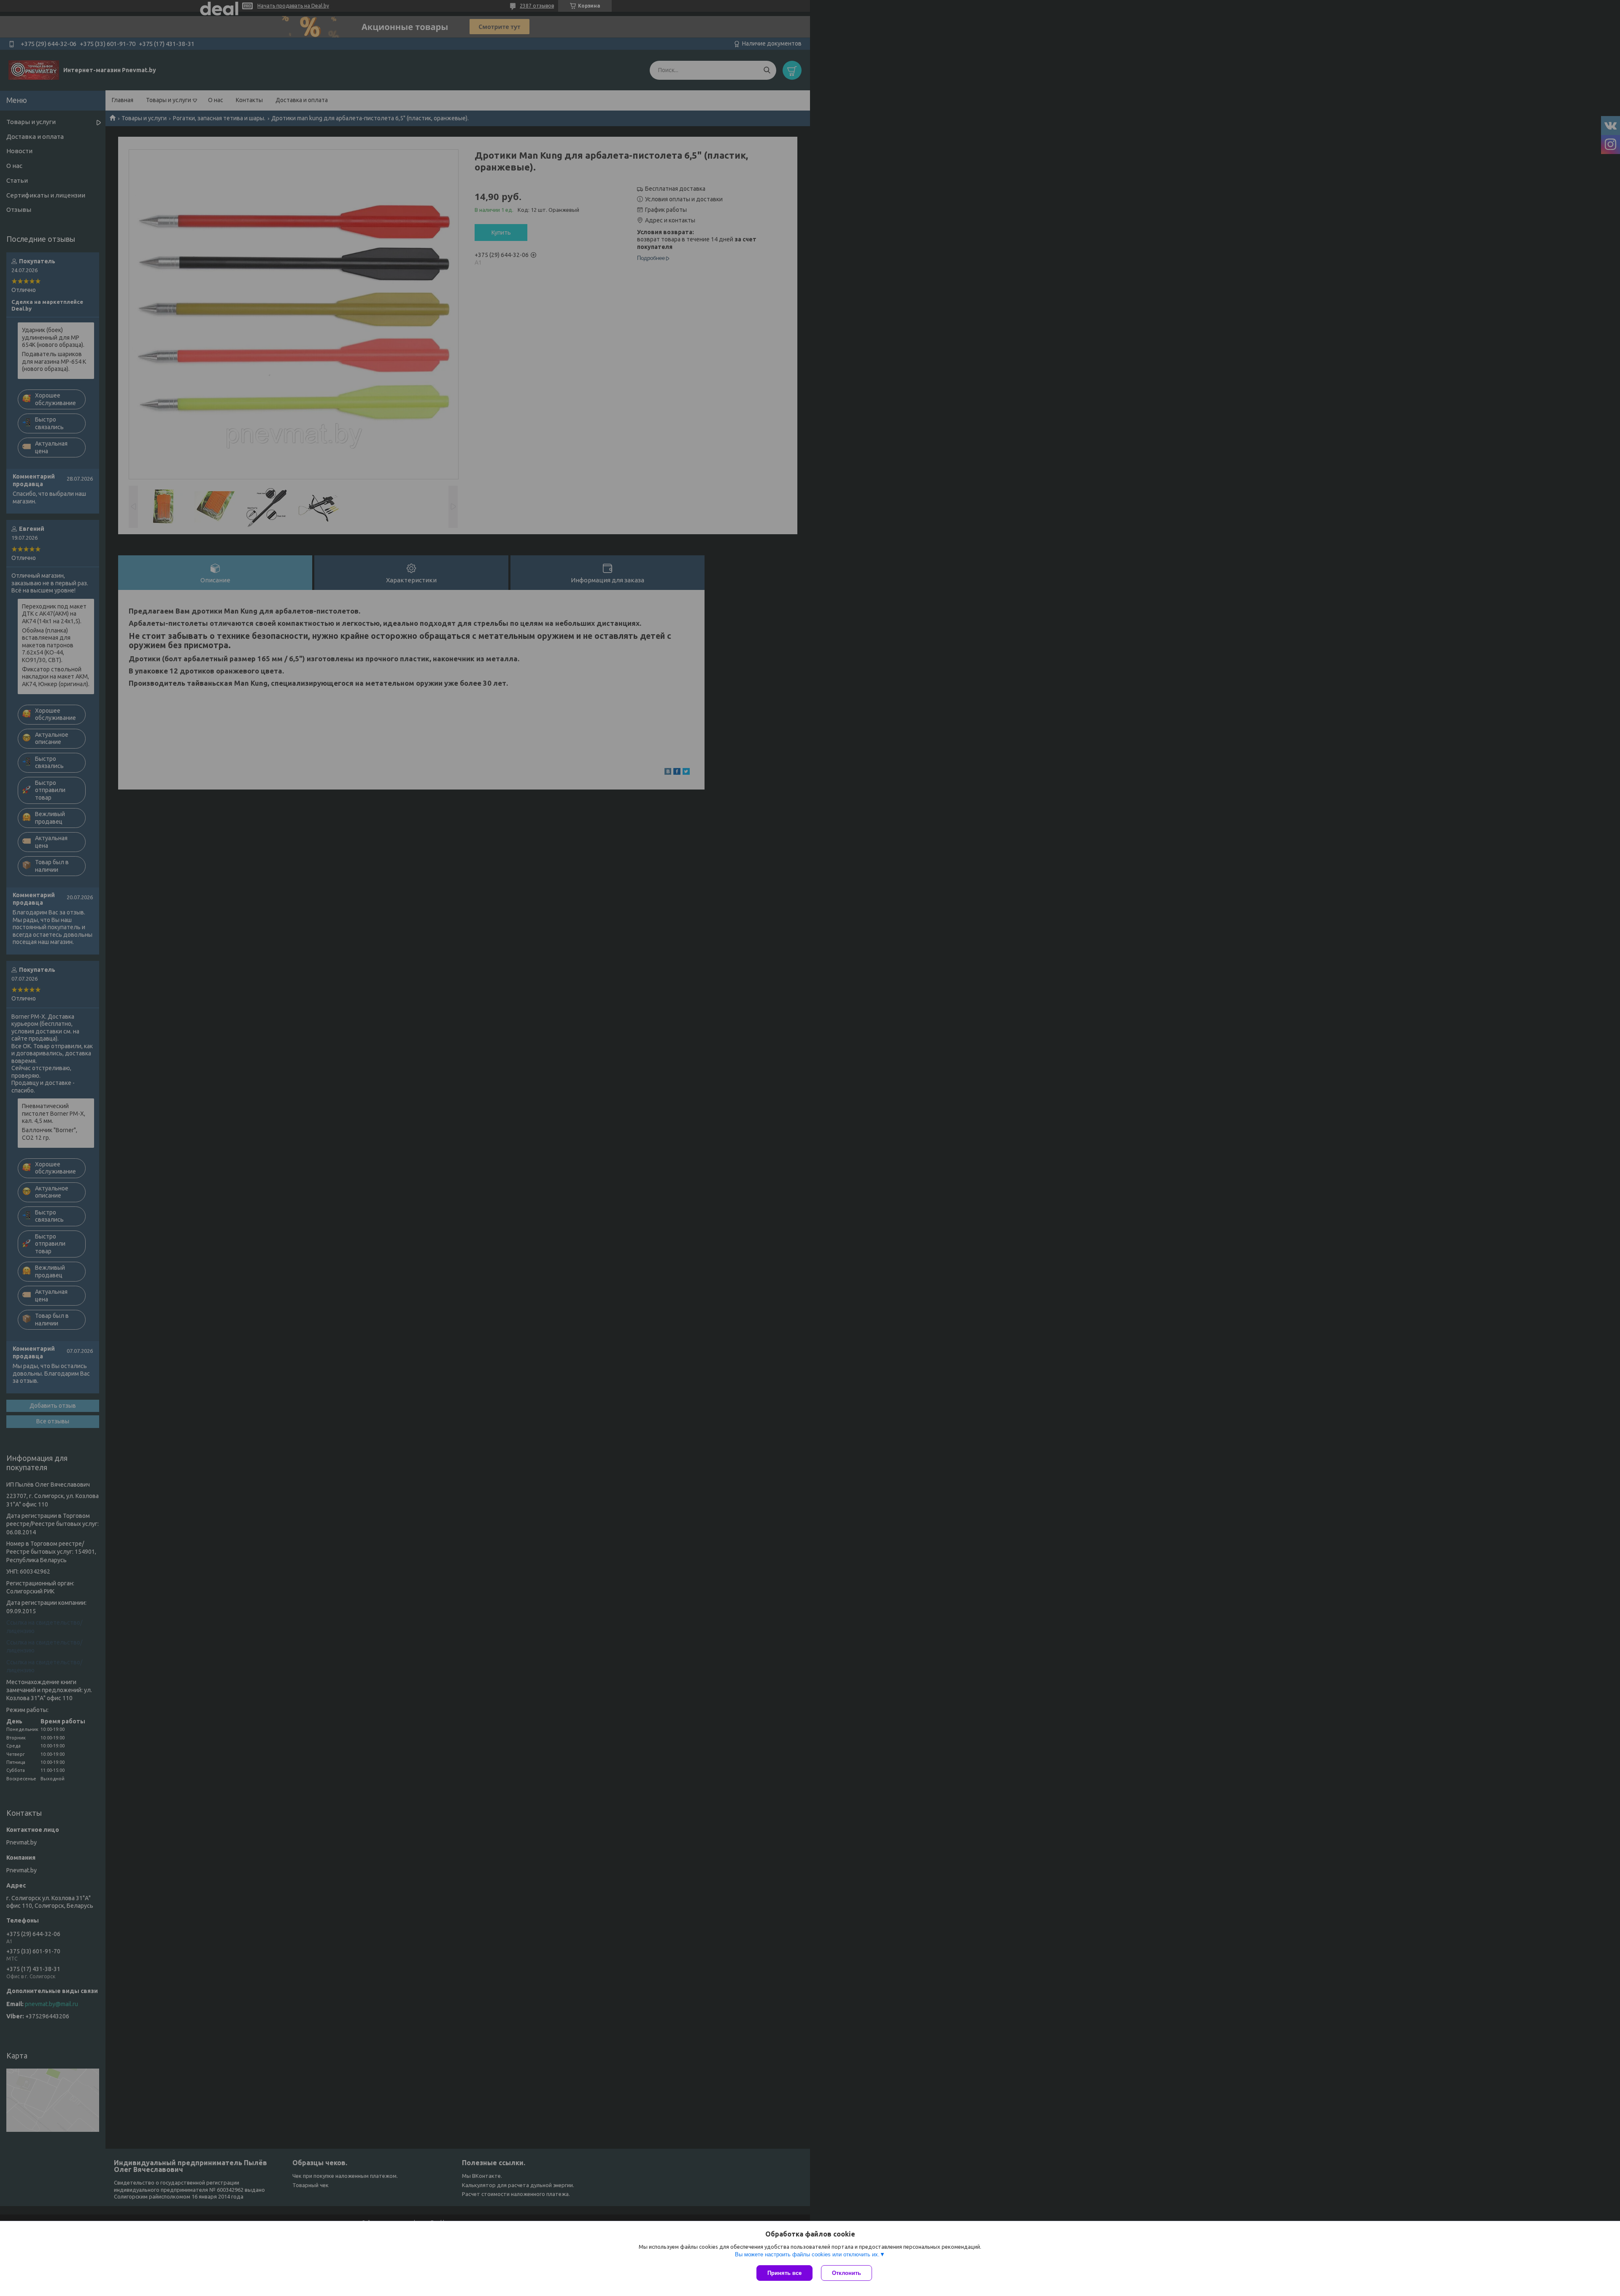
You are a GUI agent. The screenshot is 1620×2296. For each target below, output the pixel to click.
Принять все (784, 2273)
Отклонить (846, 2273)
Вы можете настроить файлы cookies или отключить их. (807, 2254)
